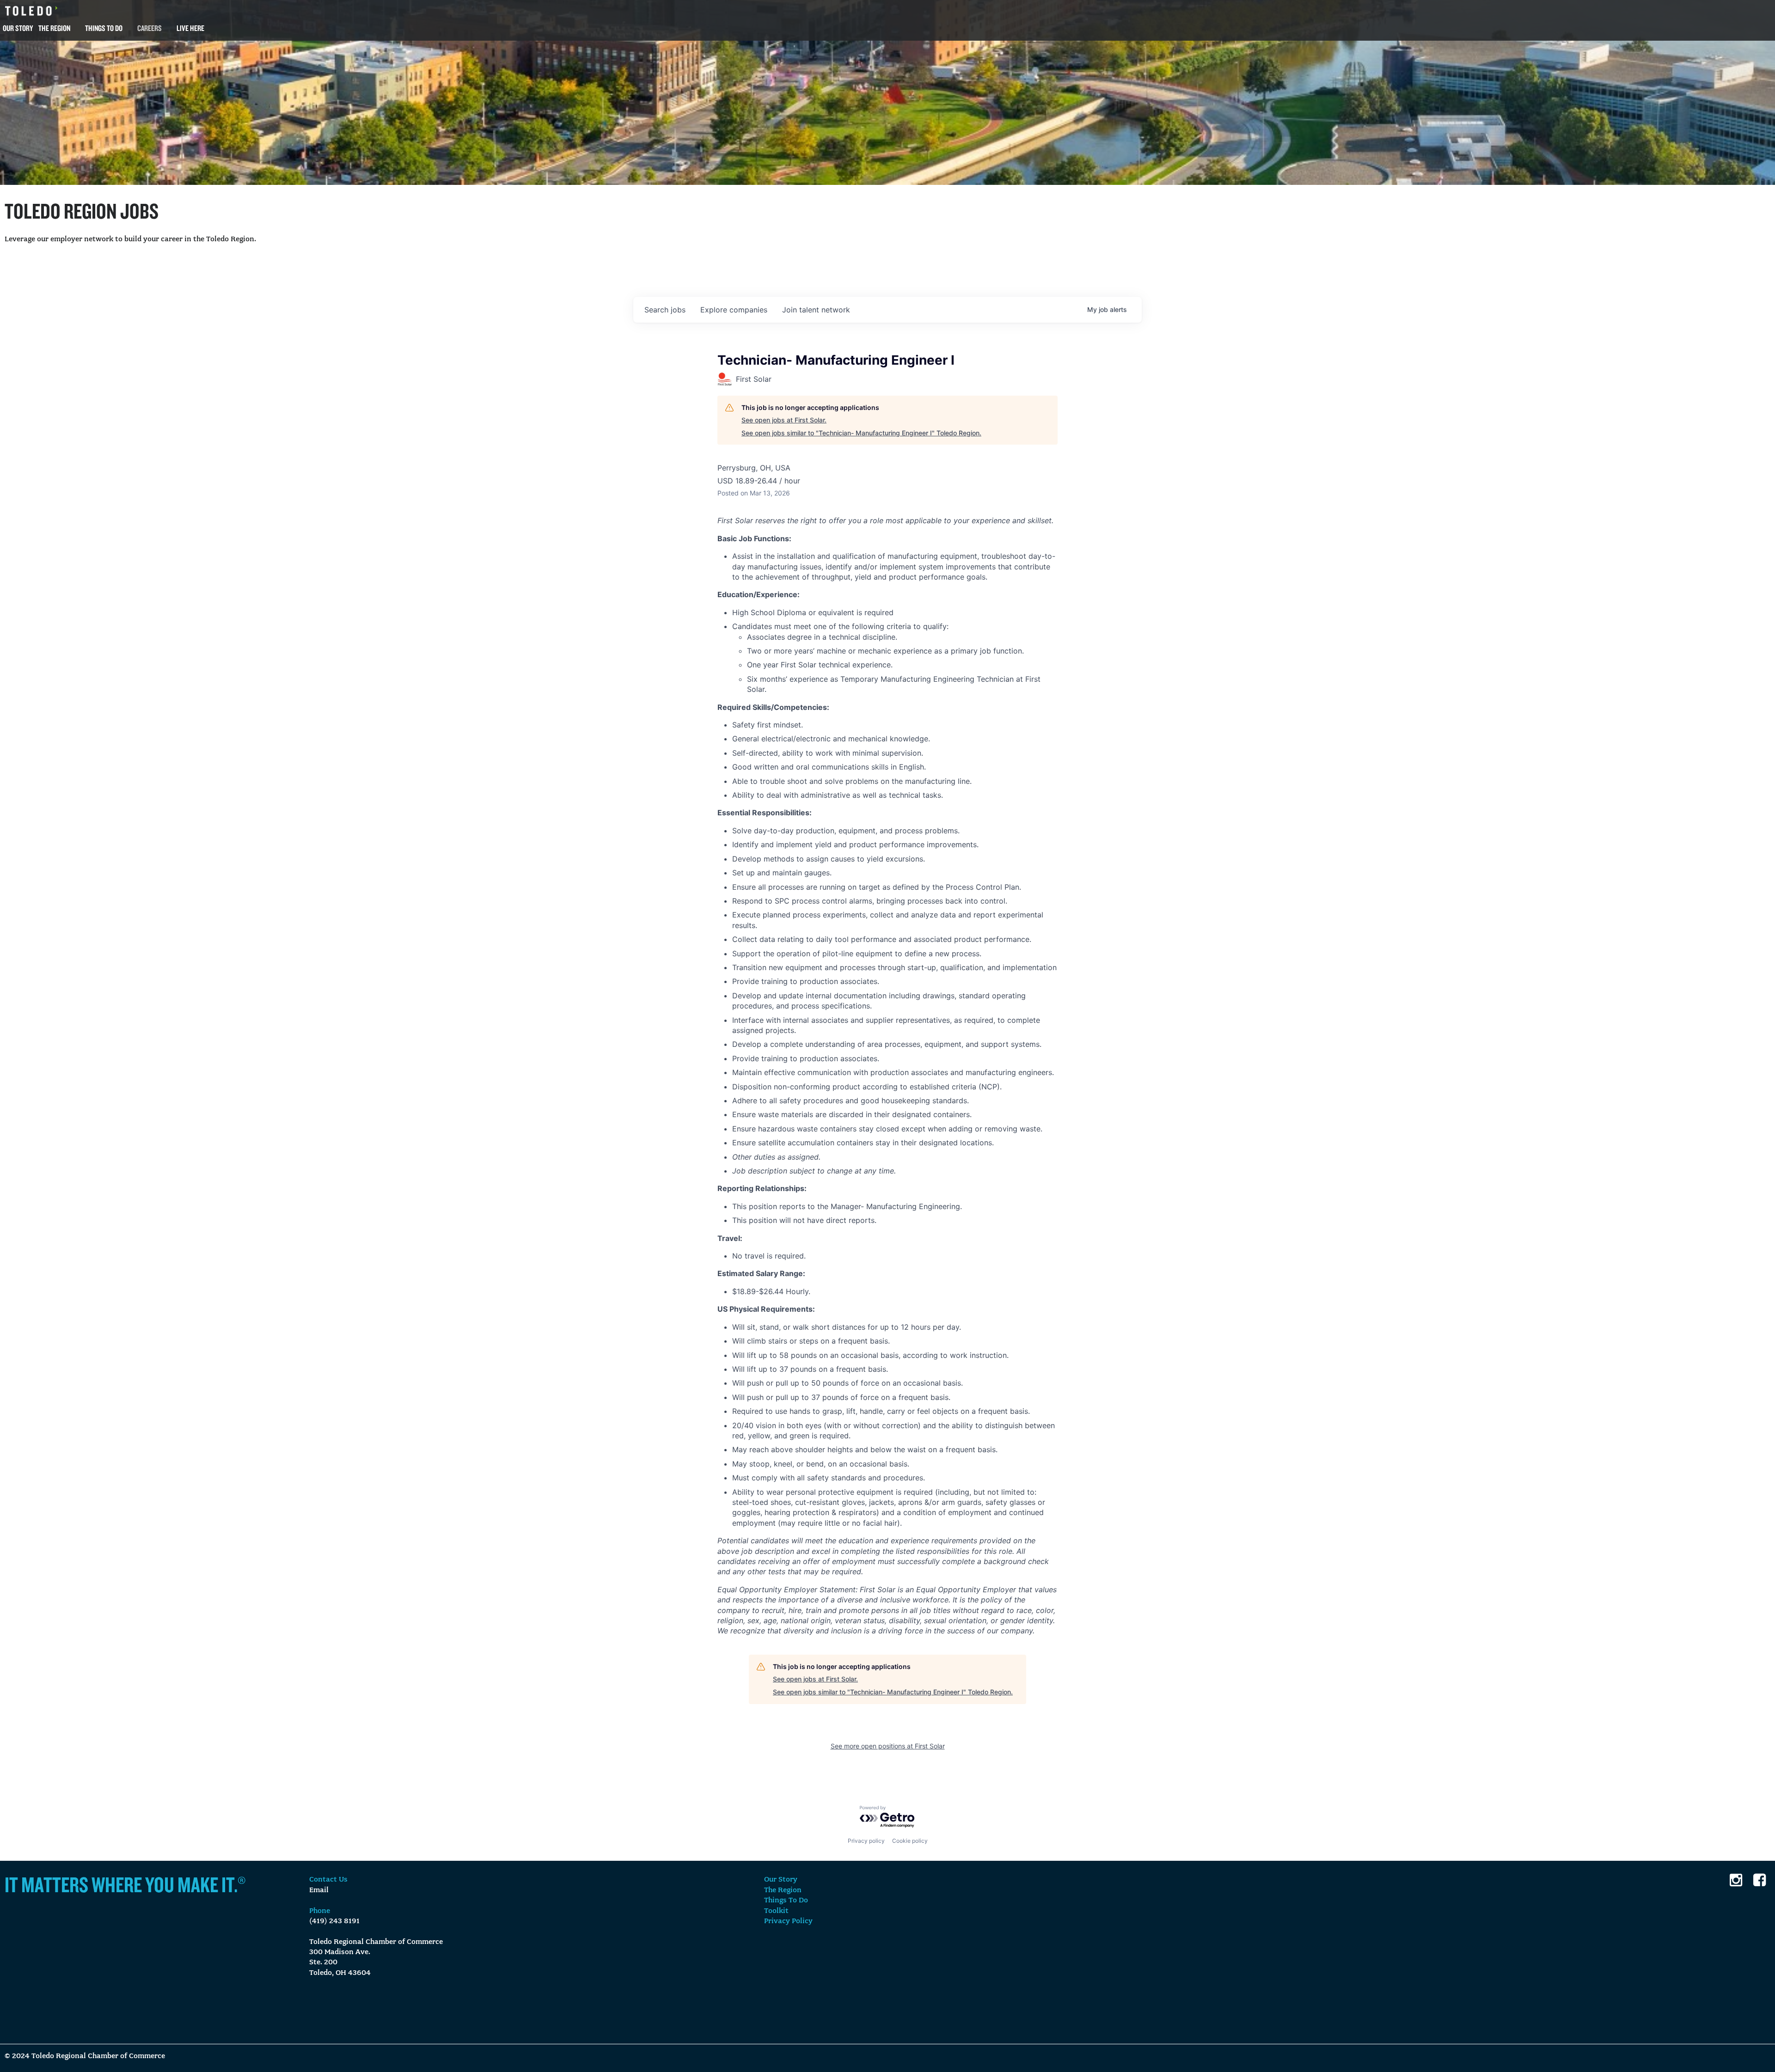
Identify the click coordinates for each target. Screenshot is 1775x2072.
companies (734, 310)
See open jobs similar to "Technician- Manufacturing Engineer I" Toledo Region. (861, 433)
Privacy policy (866, 1841)
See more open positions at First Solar (888, 1746)
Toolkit (776, 1911)
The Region (54, 28)
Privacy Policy (788, 1921)
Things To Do (104, 28)
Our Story (18, 28)
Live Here (190, 28)
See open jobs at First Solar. (784, 420)
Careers (150, 28)
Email (319, 1890)
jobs (665, 310)
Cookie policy (910, 1841)
